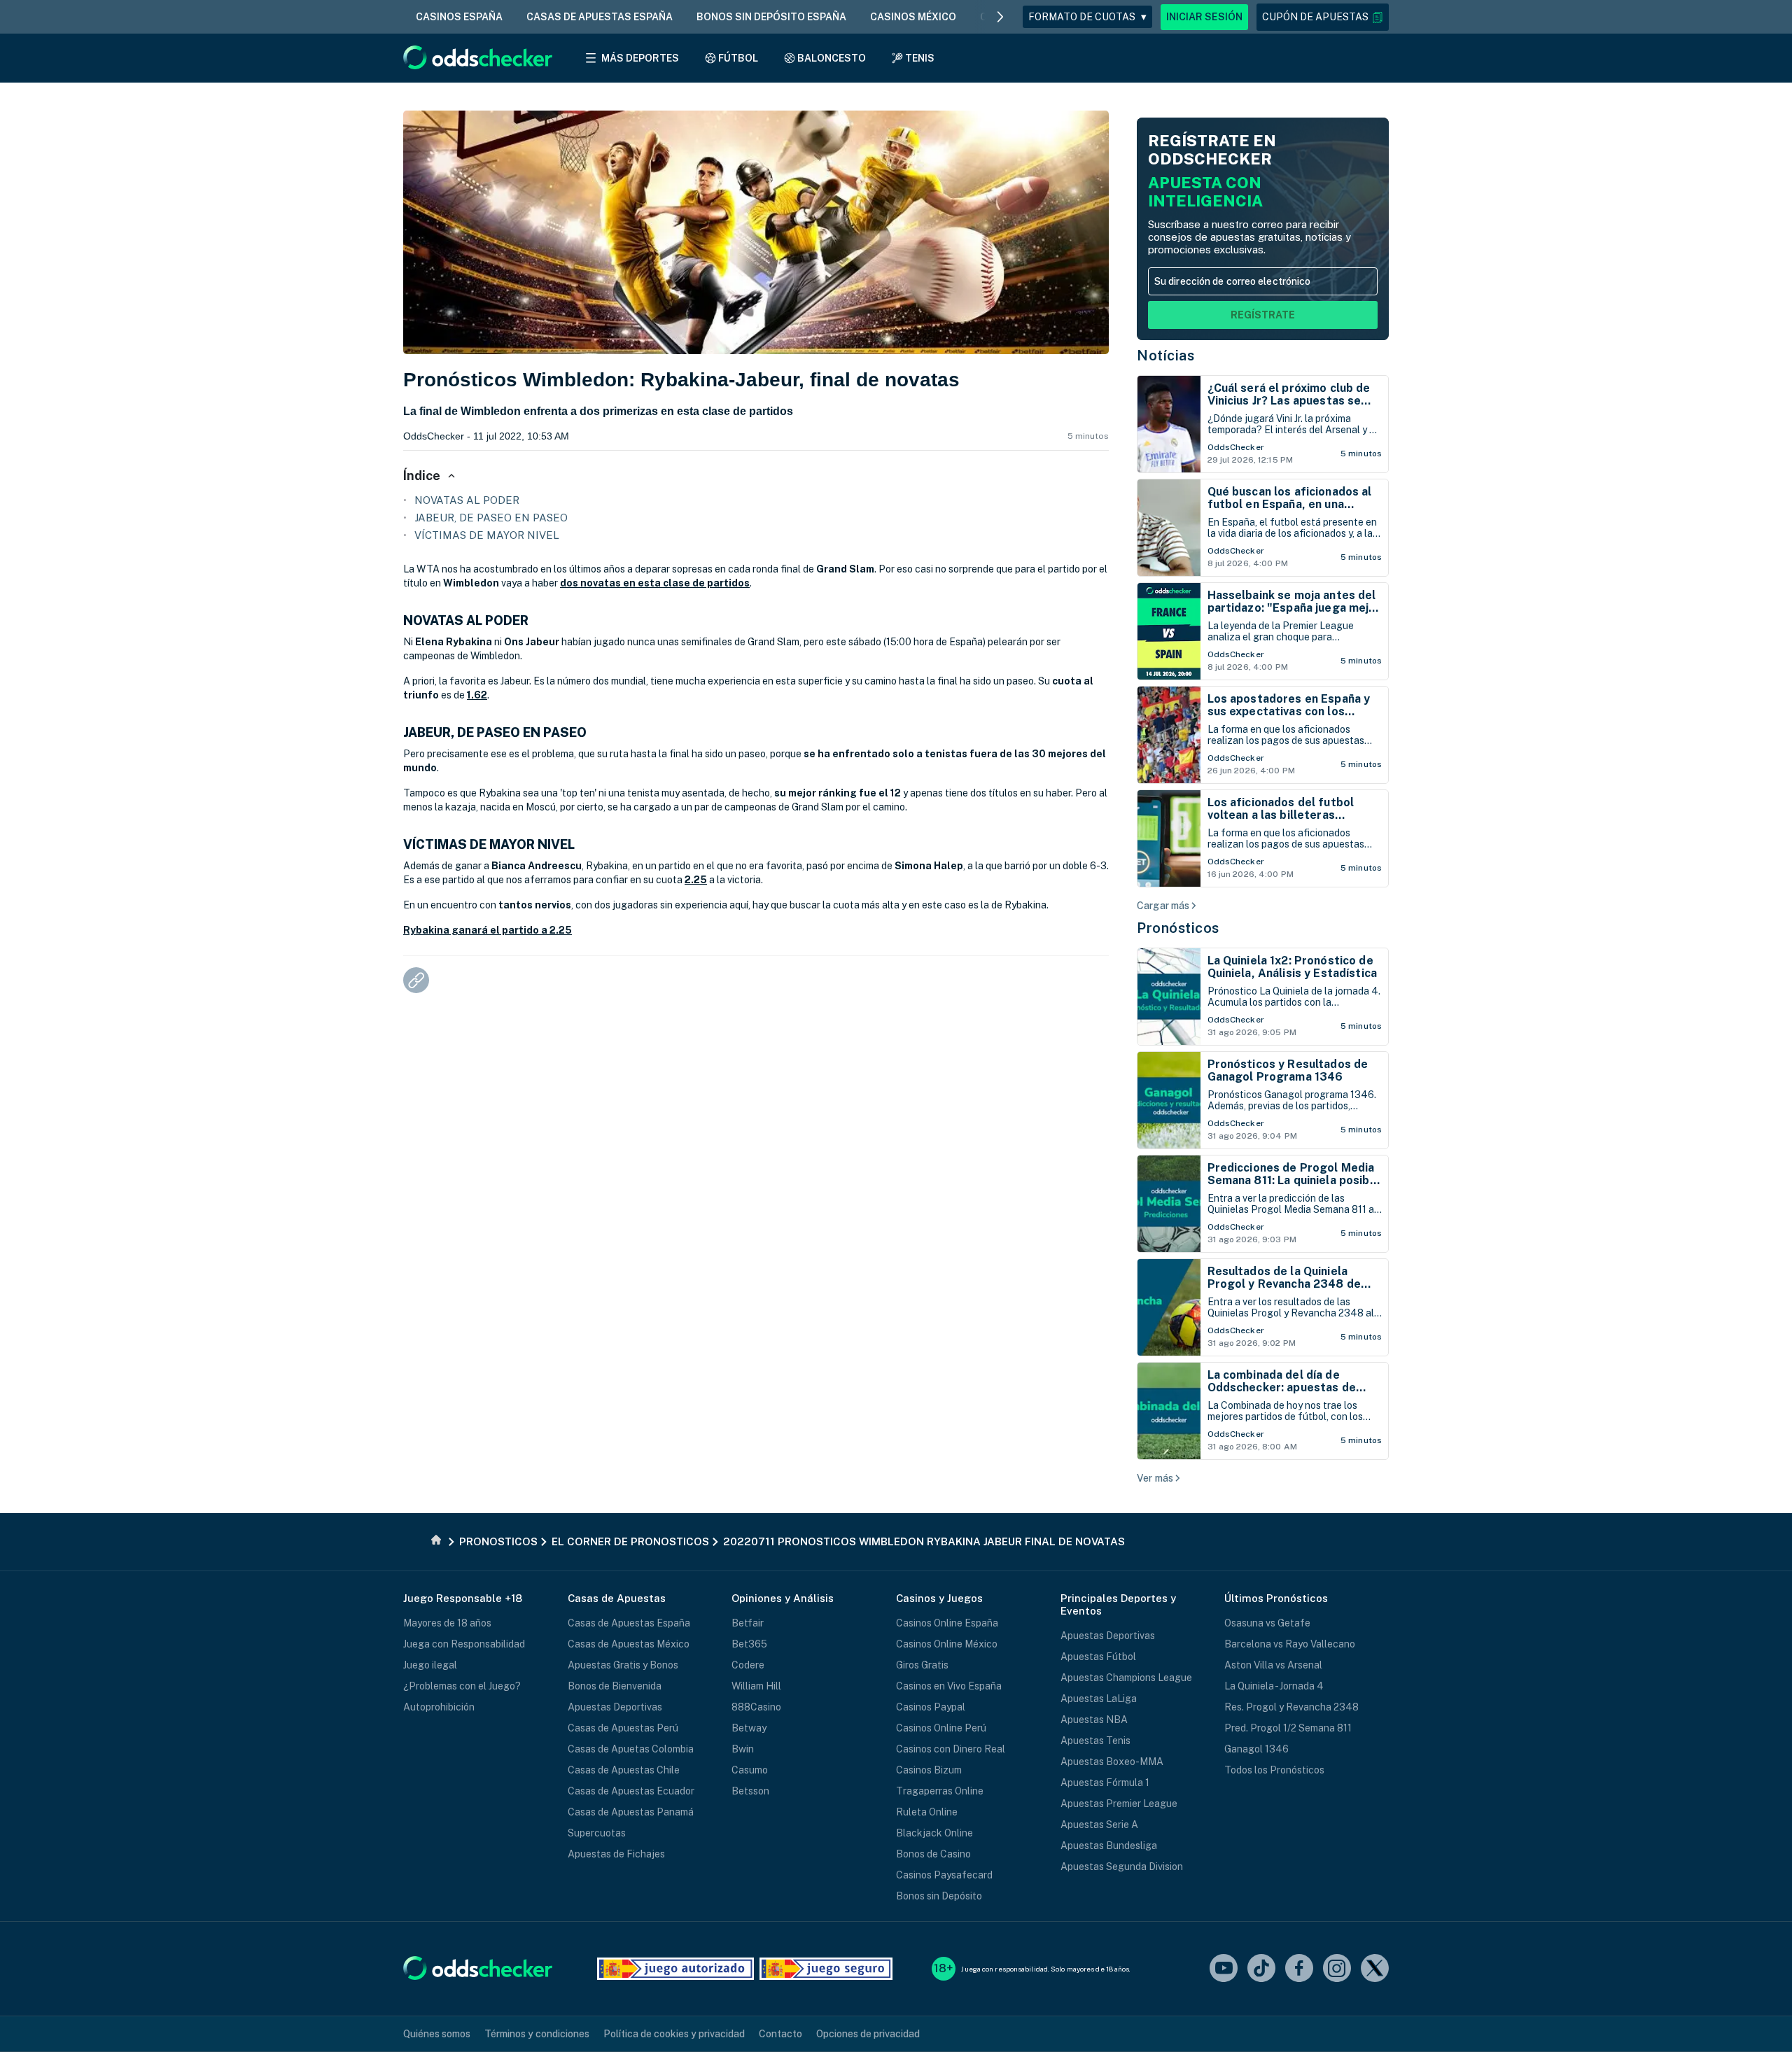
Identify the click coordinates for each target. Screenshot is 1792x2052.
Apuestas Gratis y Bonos (623, 1665)
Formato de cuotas (1087, 17)
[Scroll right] (1000, 17)
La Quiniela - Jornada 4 (1274, 1686)
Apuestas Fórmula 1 (1105, 1783)
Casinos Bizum (929, 1770)
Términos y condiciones (537, 2034)
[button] (1323, 17)
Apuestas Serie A (1099, 1825)
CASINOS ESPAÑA (459, 17)
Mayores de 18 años (447, 1623)
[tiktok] (1261, 1969)
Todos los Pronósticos (1274, 1770)
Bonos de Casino (933, 1854)
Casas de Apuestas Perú (623, 1728)
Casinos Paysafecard (944, 1875)
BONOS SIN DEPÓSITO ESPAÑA (771, 17)
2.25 (696, 880)
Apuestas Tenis (1095, 1741)
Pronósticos (1178, 928)
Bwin (743, 1749)
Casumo (750, 1770)
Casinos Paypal (931, 1707)
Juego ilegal (430, 1665)
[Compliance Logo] (675, 1969)
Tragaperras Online (940, 1791)
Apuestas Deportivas (615, 1707)
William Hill (756, 1686)
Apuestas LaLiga (1099, 1699)
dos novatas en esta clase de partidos (655, 583)
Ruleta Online (927, 1812)
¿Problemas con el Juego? (462, 1686)
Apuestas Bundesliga (1109, 1846)
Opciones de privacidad (868, 2034)
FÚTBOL (738, 58)
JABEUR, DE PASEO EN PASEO (491, 518)
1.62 (477, 695)
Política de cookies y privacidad (674, 2034)
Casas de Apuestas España (629, 1623)
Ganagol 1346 (1256, 1749)
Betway (749, 1728)
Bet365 (749, 1644)
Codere (748, 1665)
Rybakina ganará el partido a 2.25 (488, 930)
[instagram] (1337, 1969)
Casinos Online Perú (941, 1728)
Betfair (748, 1623)
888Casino (756, 1707)
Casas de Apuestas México (629, 1644)
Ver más (1155, 1478)
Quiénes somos (437, 2034)
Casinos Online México (947, 1644)
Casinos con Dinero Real (951, 1749)
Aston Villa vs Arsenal (1273, 1665)
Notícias (1165, 356)
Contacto (780, 2034)
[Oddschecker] (478, 1969)
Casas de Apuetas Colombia (631, 1749)
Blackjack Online (934, 1833)
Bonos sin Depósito (939, 1896)
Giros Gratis (922, 1665)
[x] (1375, 1969)
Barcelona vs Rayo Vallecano (1290, 1644)
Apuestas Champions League (1126, 1678)
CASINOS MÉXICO (913, 17)
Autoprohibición (439, 1707)
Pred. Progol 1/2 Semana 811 (1288, 1728)
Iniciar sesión (1204, 17)
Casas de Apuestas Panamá (631, 1812)
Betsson (750, 1791)
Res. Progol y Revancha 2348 (1291, 1707)
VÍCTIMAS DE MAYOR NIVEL (487, 535)
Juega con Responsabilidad (464, 1644)
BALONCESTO (832, 58)
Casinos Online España (947, 1623)
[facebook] (1299, 1969)
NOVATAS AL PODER (467, 500)
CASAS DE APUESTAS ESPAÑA (600, 17)
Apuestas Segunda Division (1122, 1867)
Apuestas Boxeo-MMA (1112, 1762)
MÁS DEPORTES (640, 58)
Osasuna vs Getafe (1267, 1623)
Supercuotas (597, 1833)
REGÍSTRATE (1263, 315)
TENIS (920, 58)
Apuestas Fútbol (1098, 1657)
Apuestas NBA (1094, 1720)
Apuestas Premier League (1119, 1804)
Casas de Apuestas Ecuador (631, 1791)
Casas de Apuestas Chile (624, 1770)
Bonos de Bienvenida (615, 1686)
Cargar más (1163, 906)
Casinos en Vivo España (949, 1686)
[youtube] (1224, 1969)
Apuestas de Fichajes (616, 1854)
